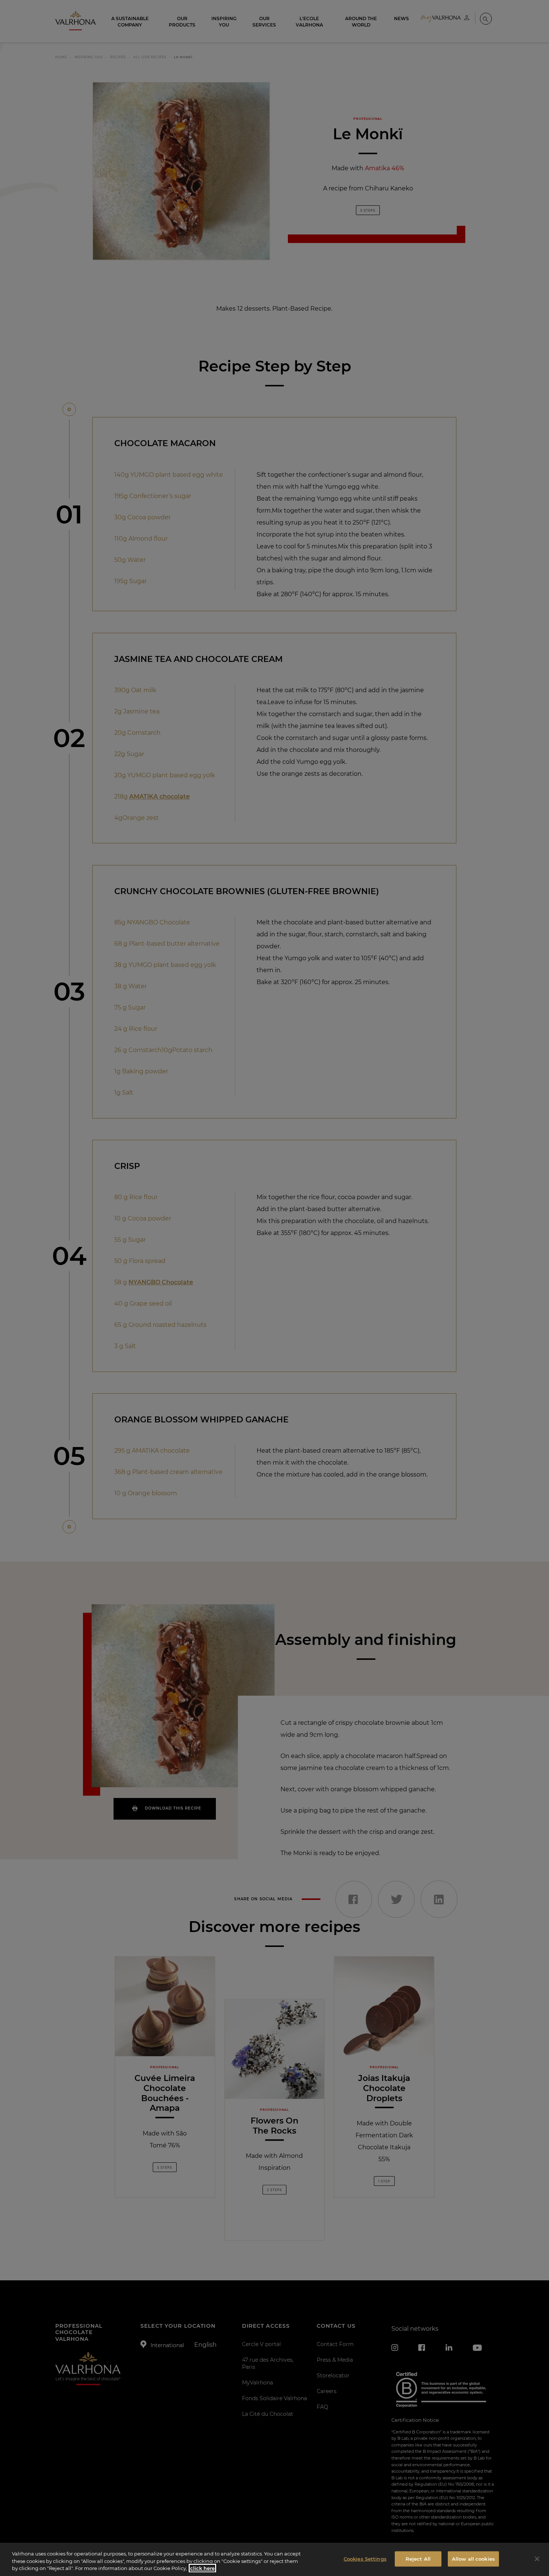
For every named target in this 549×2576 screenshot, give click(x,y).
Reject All (418, 2558)
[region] (274, 2559)
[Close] (537, 2559)
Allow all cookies (473, 2558)
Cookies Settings (365, 2558)
